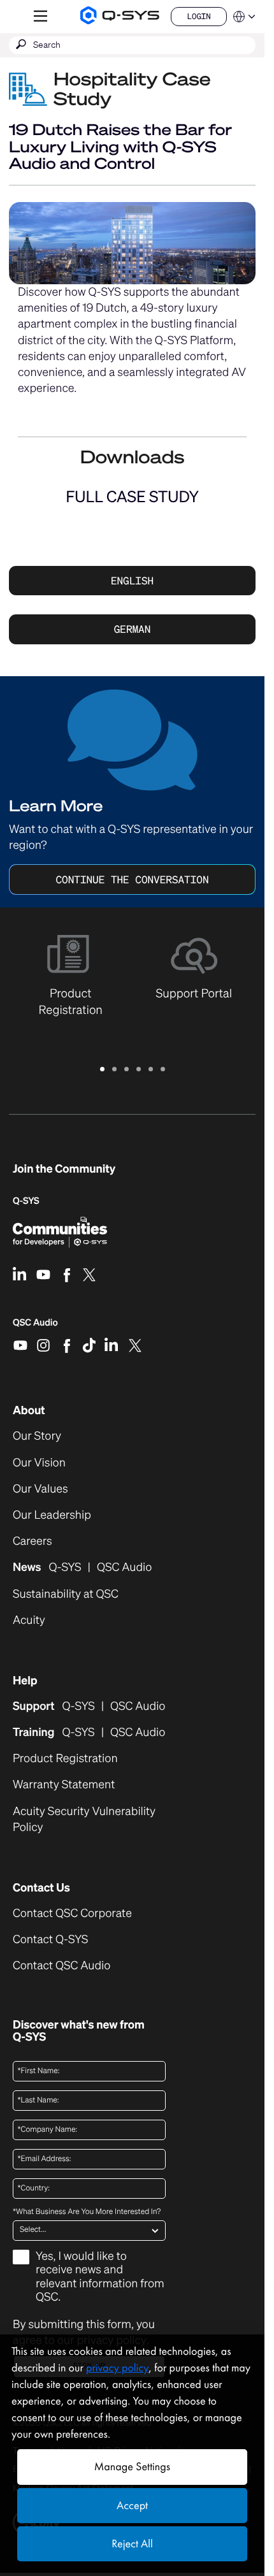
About (29, 1410)
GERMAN (133, 629)
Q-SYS (26, 1201)
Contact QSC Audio (61, 1966)
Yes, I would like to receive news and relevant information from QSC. (100, 2277)
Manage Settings (132, 2467)
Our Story (37, 1436)
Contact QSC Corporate (72, 1914)
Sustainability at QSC (66, 1594)
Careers (32, 1541)
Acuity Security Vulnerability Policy (84, 1820)
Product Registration (65, 1759)
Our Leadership (52, 1515)
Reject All (132, 2544)
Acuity (29, 1620)
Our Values (40, 1489)
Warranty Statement (64, 1785)
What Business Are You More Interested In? (87, 2212)
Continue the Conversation (132, 879)
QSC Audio (35, 1327)
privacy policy (117, 2368)
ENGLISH (132, 581)
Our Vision (39, 1463)
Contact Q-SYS (50, 1939)
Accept (132, 2506)
